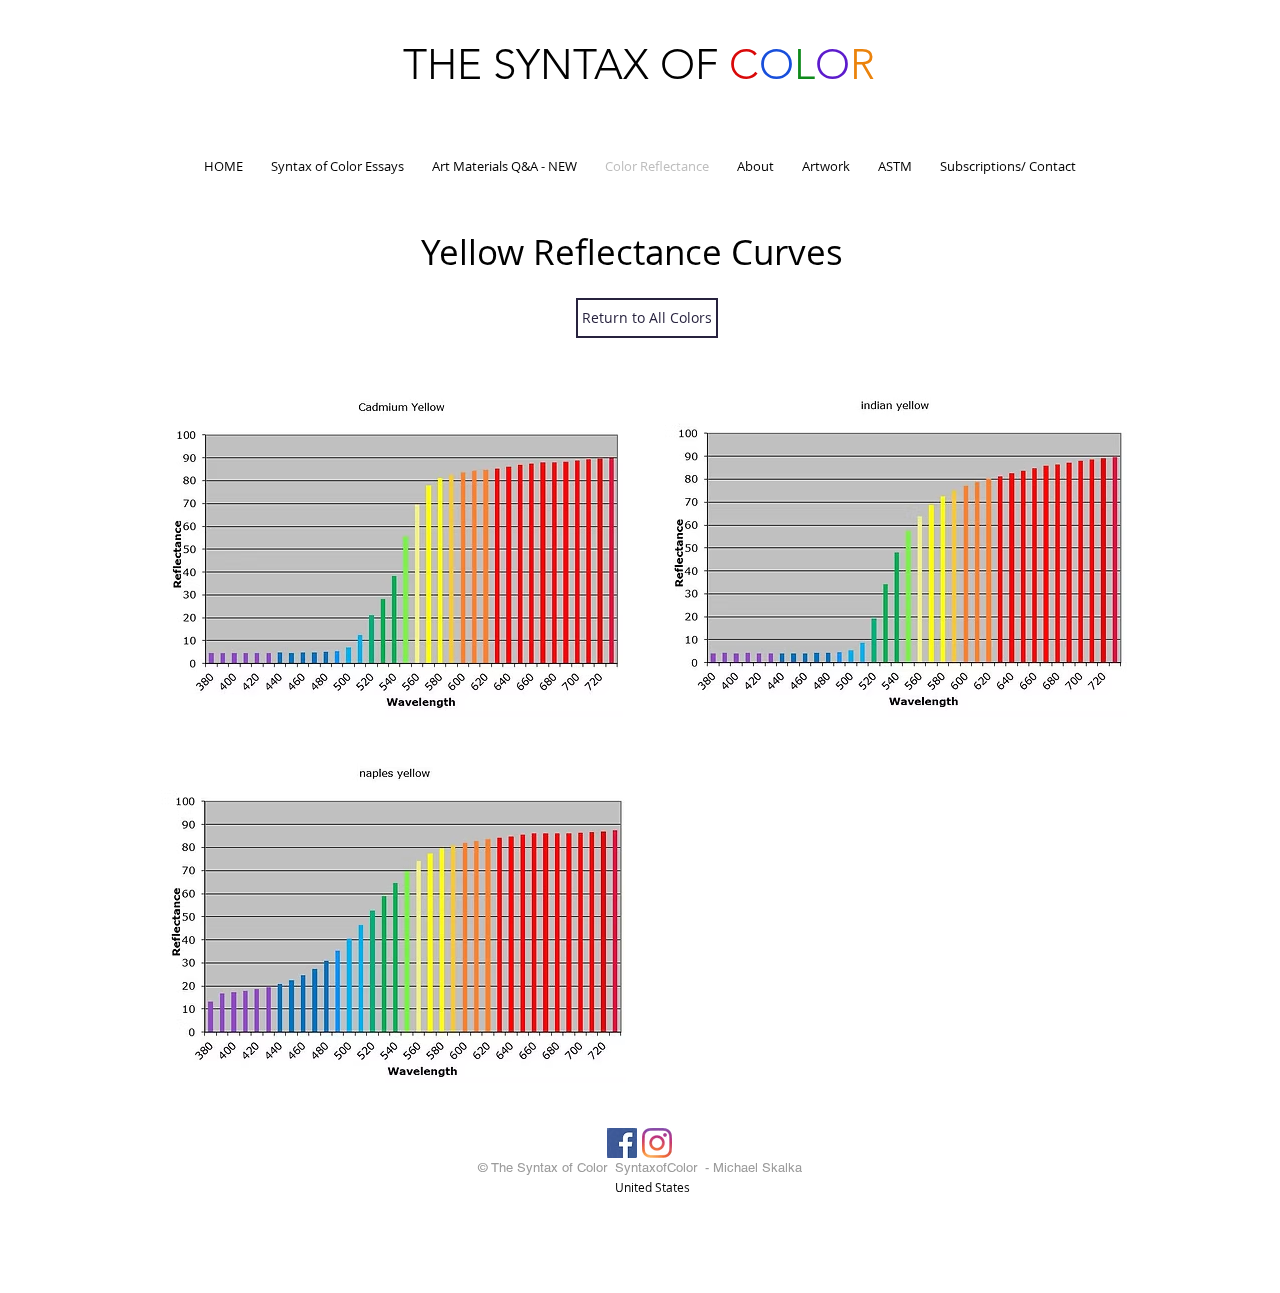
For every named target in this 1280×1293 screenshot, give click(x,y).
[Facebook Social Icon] (622, 1143)
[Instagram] (657, 1143)
